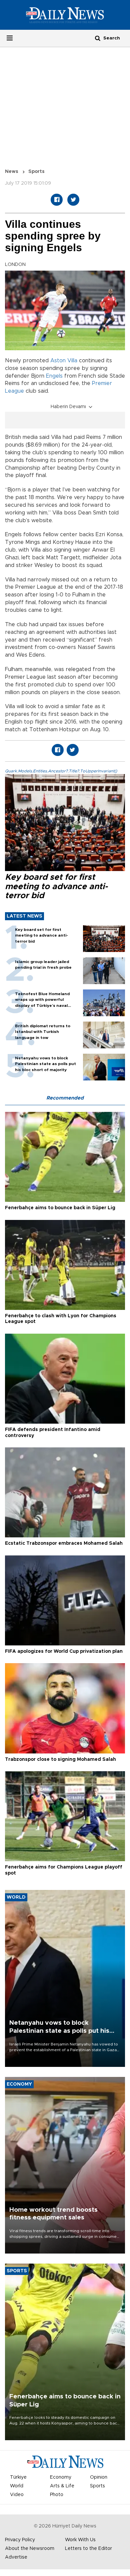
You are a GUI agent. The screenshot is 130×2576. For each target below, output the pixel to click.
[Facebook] (57, 200)
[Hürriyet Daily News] (65, 15)
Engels (54, 376)
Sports (36, 172)
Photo (57, 2495)
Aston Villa (64, 361)
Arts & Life (62, 2486)
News (12, 172)
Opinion (99, 2477)
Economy (61, 2477)
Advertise (16, 2557)
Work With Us (80, 2540)
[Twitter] (73, 200)
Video (17, 2495)
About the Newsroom (30, 2549)
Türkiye (18, 2477)
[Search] (98, 38)
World (17, 2486)
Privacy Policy (20, 2540)
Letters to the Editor (88, 2549)
